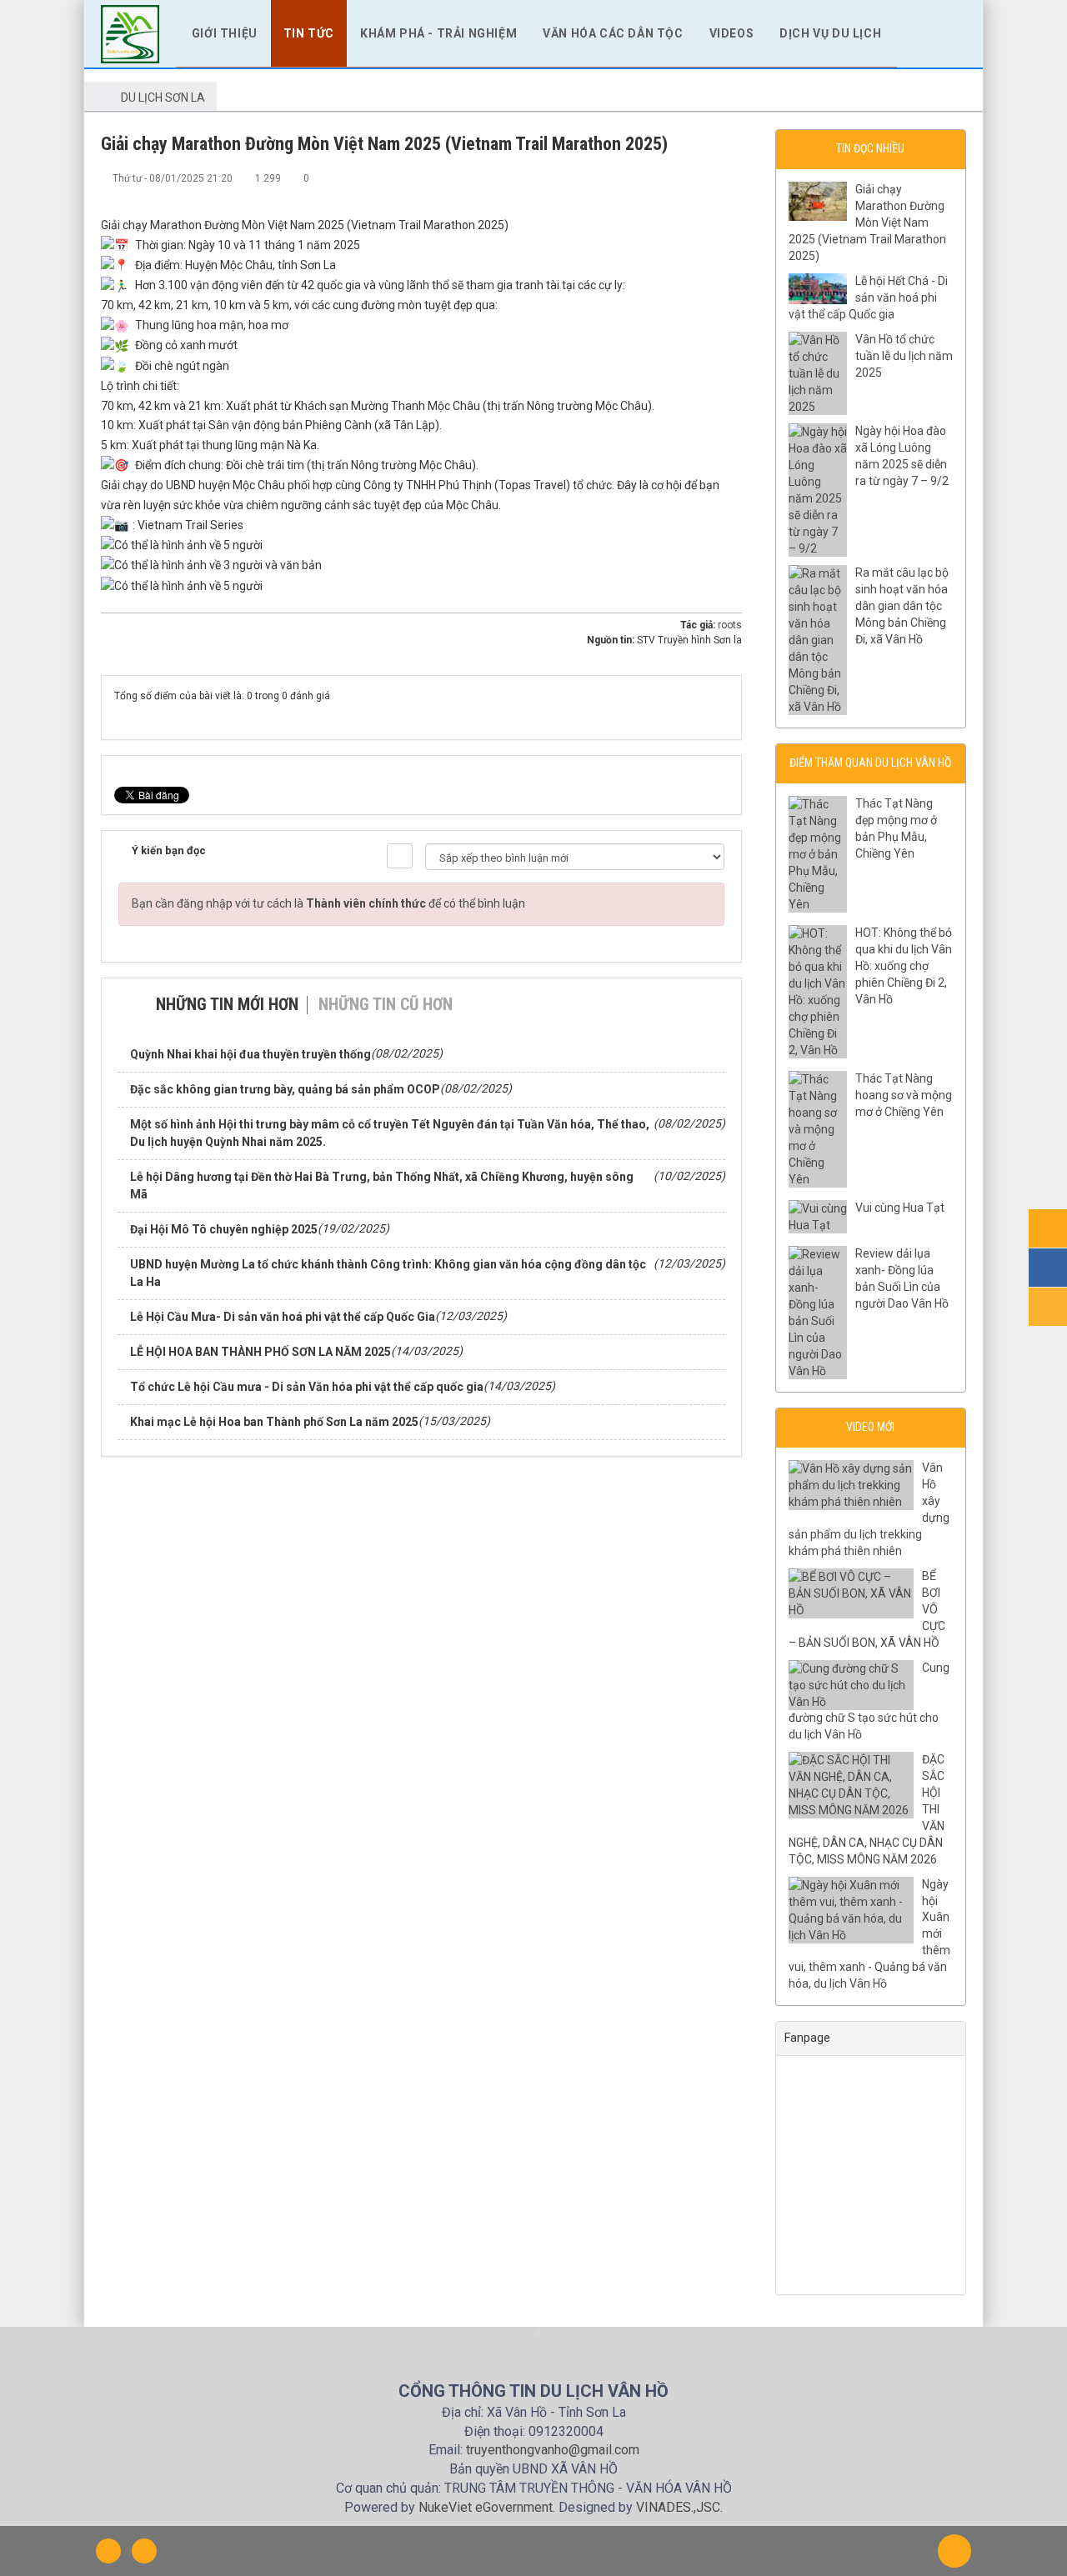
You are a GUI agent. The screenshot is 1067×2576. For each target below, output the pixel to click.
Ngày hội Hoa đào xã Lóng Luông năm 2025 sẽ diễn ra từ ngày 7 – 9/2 (902, 456)
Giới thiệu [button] (225, 33)
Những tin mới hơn (227, 1004)
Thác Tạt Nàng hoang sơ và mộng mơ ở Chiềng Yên (904, 1095)
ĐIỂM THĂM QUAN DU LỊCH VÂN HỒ (870, 763)
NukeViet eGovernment (486, 2507)
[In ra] (702, 178)
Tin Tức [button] (309, 33)
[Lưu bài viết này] (729, 178)
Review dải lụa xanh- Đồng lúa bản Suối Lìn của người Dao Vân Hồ (902, 1278)
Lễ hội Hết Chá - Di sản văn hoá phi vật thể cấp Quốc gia (868, 298)
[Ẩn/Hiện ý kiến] (400, 856)
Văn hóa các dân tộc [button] (613, 33)
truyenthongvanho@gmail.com (553, 2450)
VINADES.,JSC (678, 2507)
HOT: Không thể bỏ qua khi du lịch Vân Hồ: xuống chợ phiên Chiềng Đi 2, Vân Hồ (904, 966)
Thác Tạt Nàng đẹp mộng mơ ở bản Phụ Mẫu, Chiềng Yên (896, 828)
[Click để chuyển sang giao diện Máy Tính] (144, 2551)
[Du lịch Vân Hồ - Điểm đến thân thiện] (130, 33)
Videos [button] (732, 33)
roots (730, 625)
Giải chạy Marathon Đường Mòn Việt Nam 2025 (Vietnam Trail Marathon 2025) (867, 223)
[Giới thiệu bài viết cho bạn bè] (674, 178)
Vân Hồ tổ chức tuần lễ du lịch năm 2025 (904, 356)
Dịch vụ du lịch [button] (830, 33)
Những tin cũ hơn (386, 1004)
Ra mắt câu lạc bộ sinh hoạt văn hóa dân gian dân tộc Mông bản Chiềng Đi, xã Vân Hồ (902, 606)
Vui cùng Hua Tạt (900, 1208)
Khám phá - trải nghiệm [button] (438, 33)
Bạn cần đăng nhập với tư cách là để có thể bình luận (328, 903)
